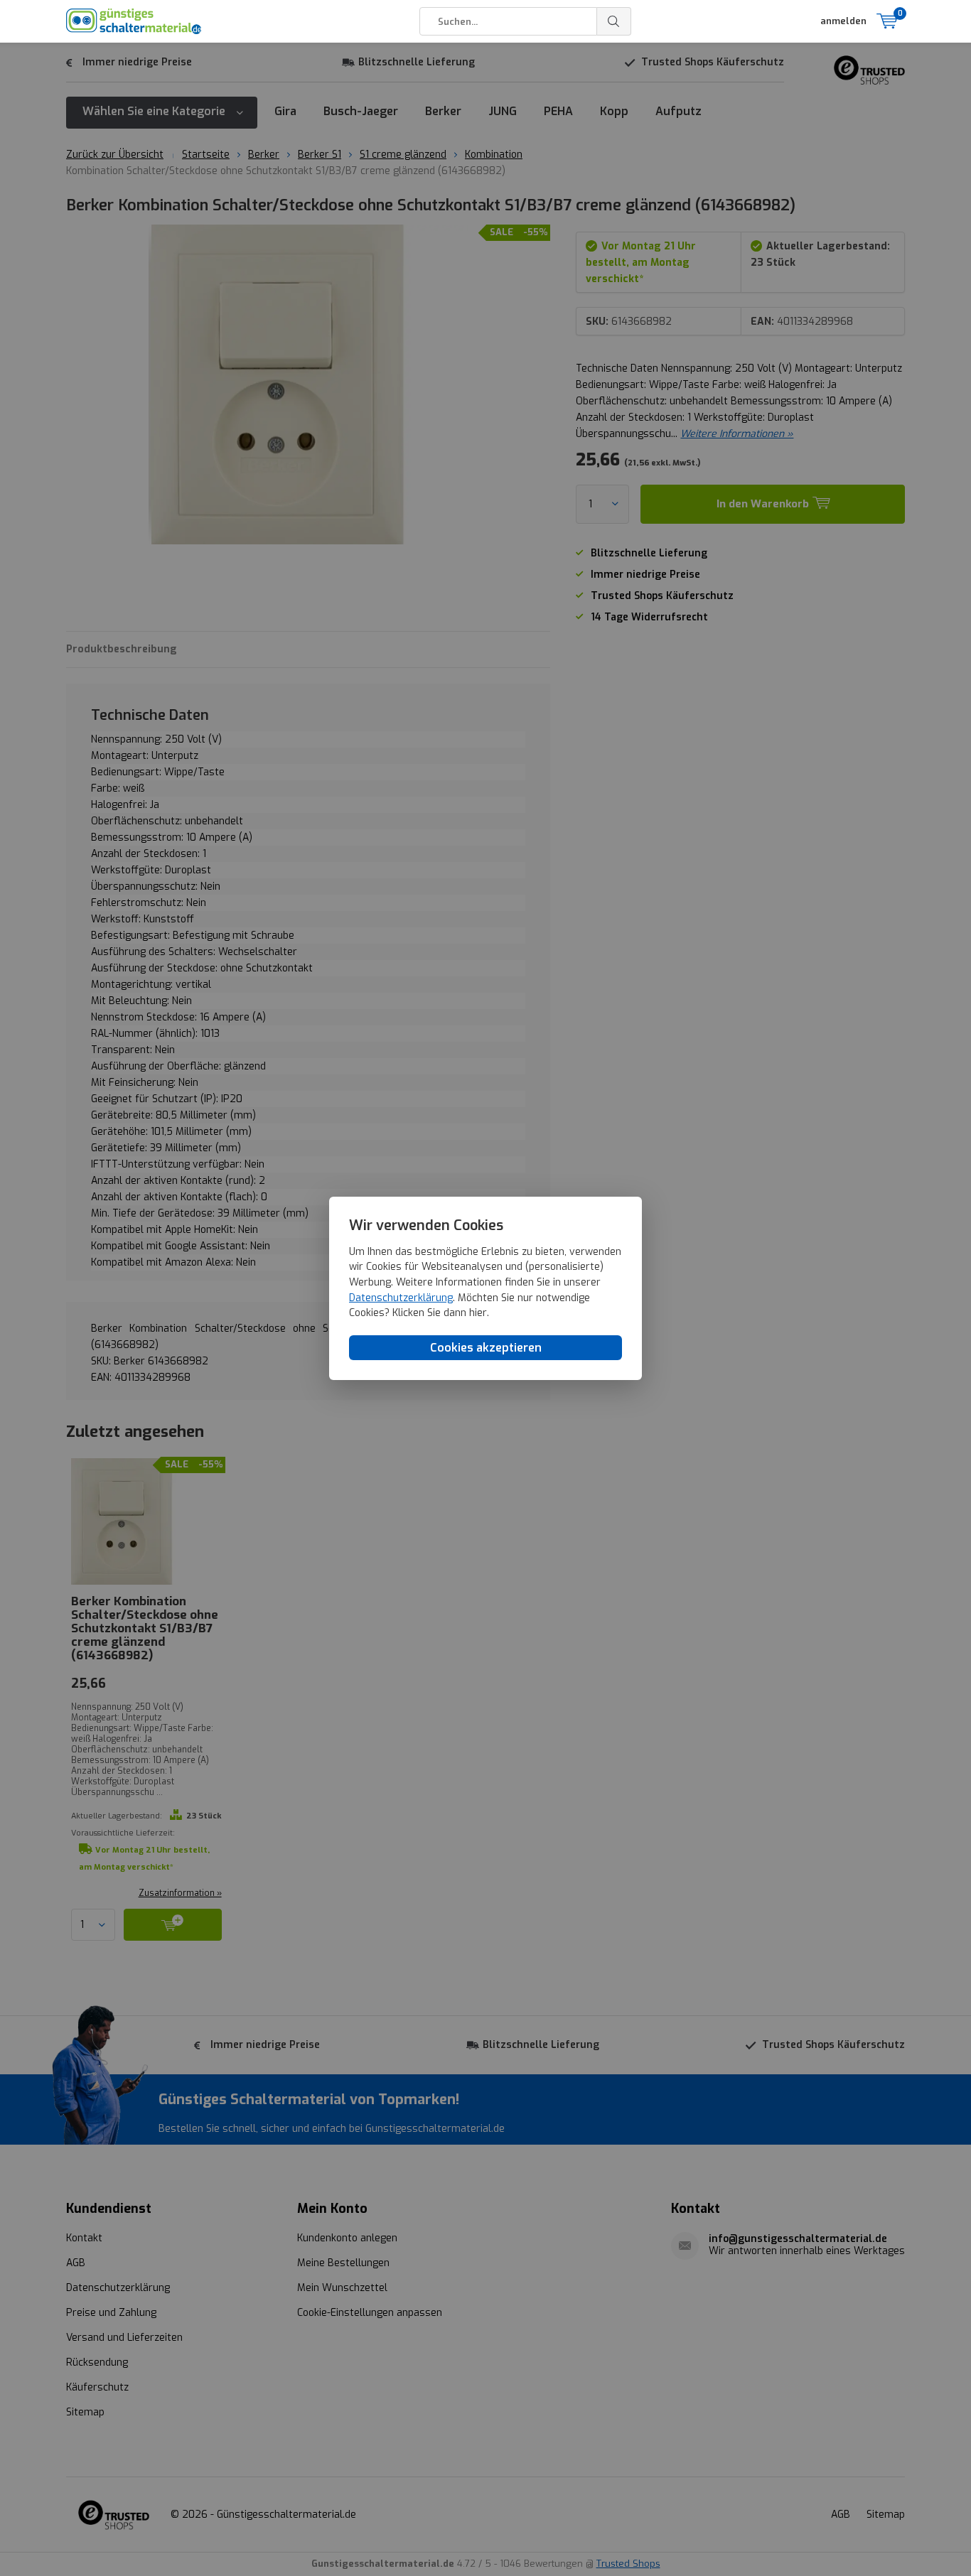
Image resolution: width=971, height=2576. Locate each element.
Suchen (614, 21)
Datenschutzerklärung (401, 1297)
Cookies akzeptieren (486, 1347)
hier (478, 1313)
